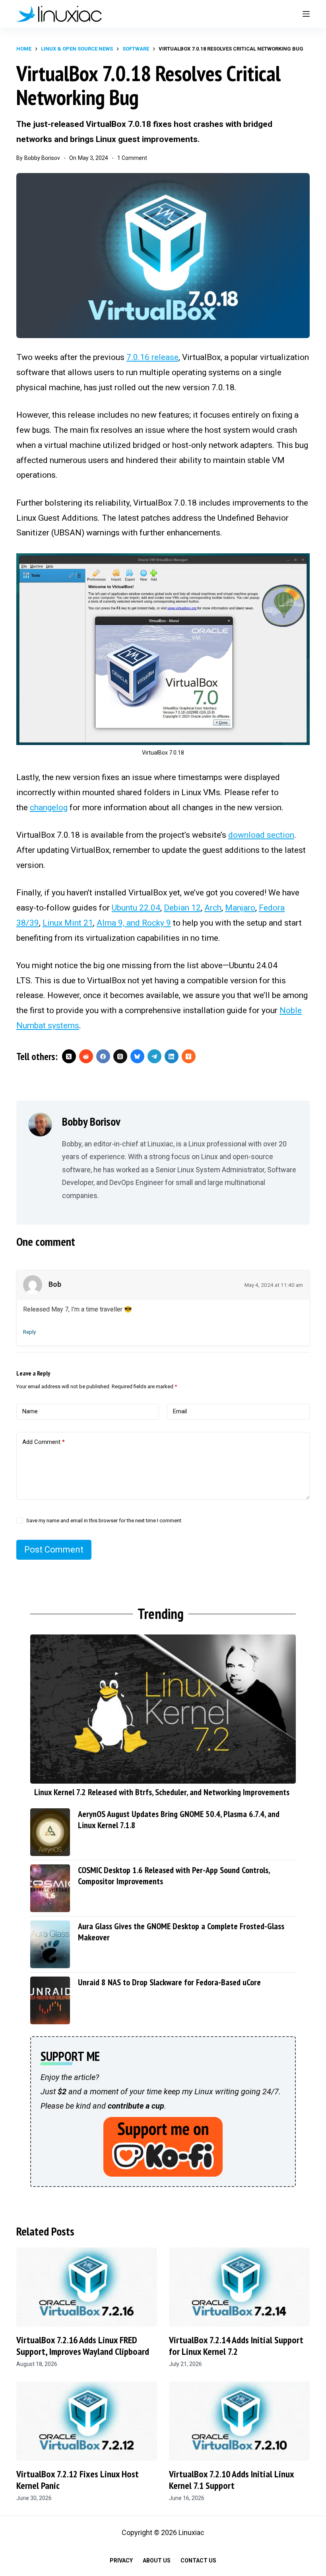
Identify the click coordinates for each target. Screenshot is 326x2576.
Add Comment (44, 1442)
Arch (213, 908)
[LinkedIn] (172, 1056)
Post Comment (54, 1550)
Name (30, 1411)
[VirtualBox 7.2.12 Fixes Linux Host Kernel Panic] (87, 2421)
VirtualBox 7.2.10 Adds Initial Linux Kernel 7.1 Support (231, 2480)
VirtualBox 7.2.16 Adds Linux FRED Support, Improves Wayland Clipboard (83, 2346)
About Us (157, 2560)
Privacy (121, 2560)
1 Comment (132, 158)
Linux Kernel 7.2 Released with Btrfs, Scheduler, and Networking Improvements (162, 1792)
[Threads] (120, 1056)
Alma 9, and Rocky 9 (134, 923)
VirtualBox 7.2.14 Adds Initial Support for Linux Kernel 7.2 (236, 2346)
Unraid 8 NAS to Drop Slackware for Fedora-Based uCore (169, 1982)
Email (180, 1411)
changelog (49, 807)
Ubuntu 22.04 (136, 908)
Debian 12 (182, 908)
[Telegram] (154, 1056)
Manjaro (240, 908)
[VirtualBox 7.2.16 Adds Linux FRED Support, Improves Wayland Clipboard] (87, 2287)
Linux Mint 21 (68, 923)
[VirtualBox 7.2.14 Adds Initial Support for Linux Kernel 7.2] (239, 2287)
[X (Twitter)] (69, 1056)
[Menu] (306, 14)
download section (261, 835)
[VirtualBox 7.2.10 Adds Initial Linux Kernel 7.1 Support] (239, 2421)
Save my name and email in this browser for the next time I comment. (104, 1521)
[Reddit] (86, 1056)
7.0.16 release (152, 357)
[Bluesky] (137, 1056)
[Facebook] (103, 1056)
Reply (29, 1332)
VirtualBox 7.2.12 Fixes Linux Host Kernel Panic (78, 2480)
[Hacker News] (189, 1056)
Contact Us (198, 2560)
